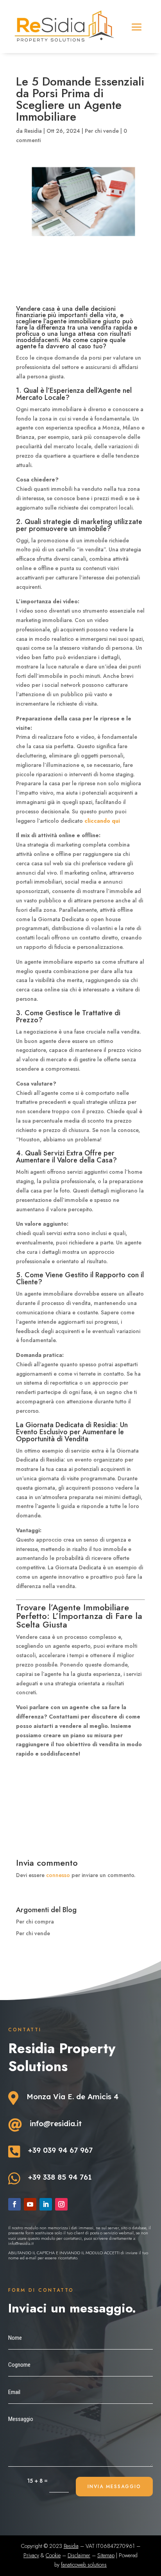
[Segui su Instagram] (61, 2204)
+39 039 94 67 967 (60, 2150)
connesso (58, 1875)
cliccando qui (102, 821)
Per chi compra (35, 1922)
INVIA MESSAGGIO (114, 2487)
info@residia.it (56, 2123)
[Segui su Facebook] (14, 2204)
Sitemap (106, 2555)
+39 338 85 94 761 (60, 2177)
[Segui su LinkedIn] (46, 2204)
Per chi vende (102, 131)
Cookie (53, 2555)
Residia (33, 131)
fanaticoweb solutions (84, 2565)
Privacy (31, 2555)
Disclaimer (79, 2555)
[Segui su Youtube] (30, 2204)
